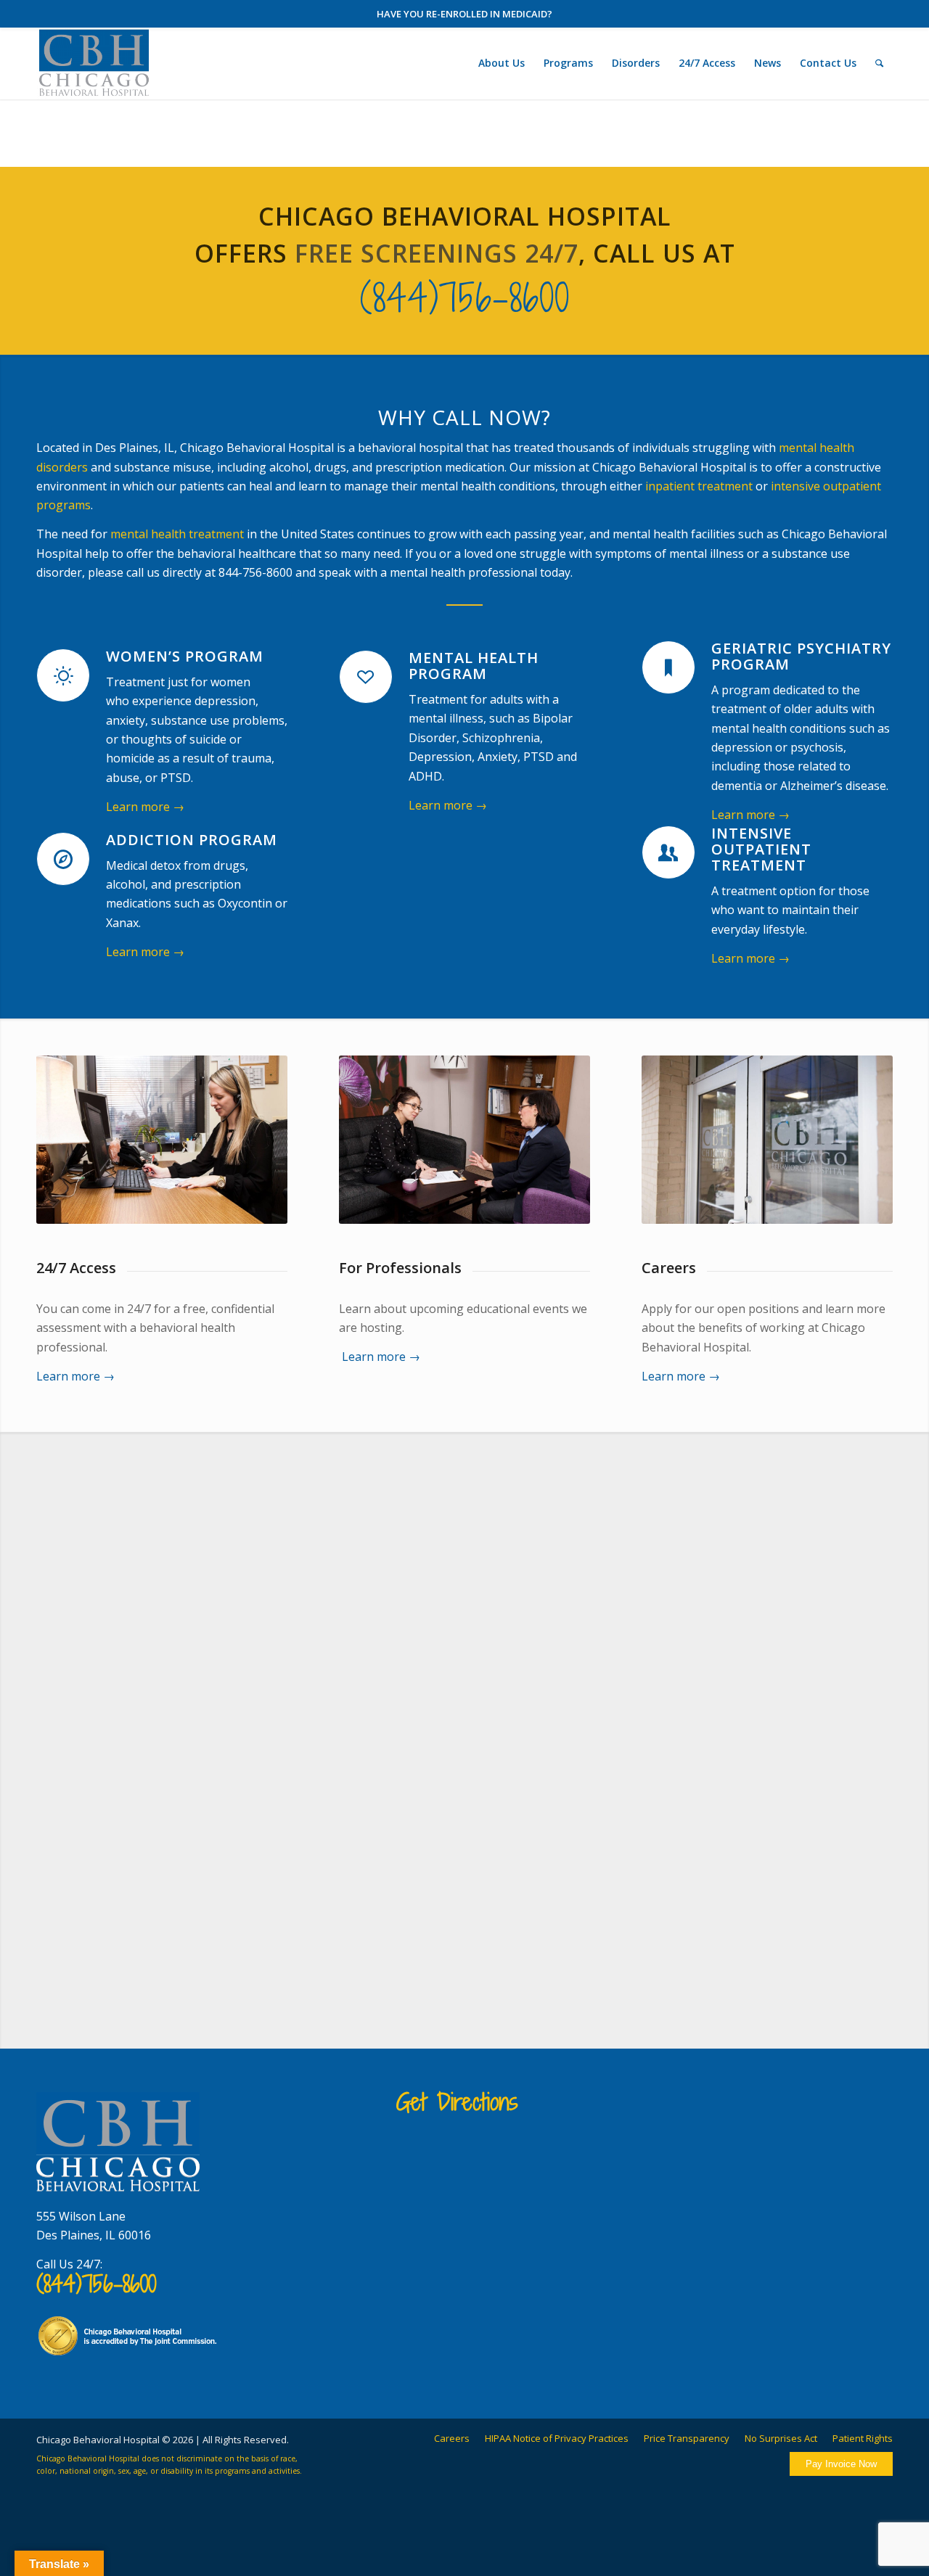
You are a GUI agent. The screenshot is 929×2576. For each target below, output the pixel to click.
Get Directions (457, 2102)
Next (871, 1722)
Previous (58, 1722)
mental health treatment (177, 534)
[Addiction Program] (63, 859)
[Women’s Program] (63, 675)
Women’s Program (185, 656)
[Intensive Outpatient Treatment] (668, 852)
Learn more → (145, 807)
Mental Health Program (474, 666)
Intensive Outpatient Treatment (761, 849)
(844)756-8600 (465, 298)
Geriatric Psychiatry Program (801, 656)
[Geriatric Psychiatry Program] (668, 667)
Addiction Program (192, 840)
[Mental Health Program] (366, 677)
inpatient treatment (699, 486)
